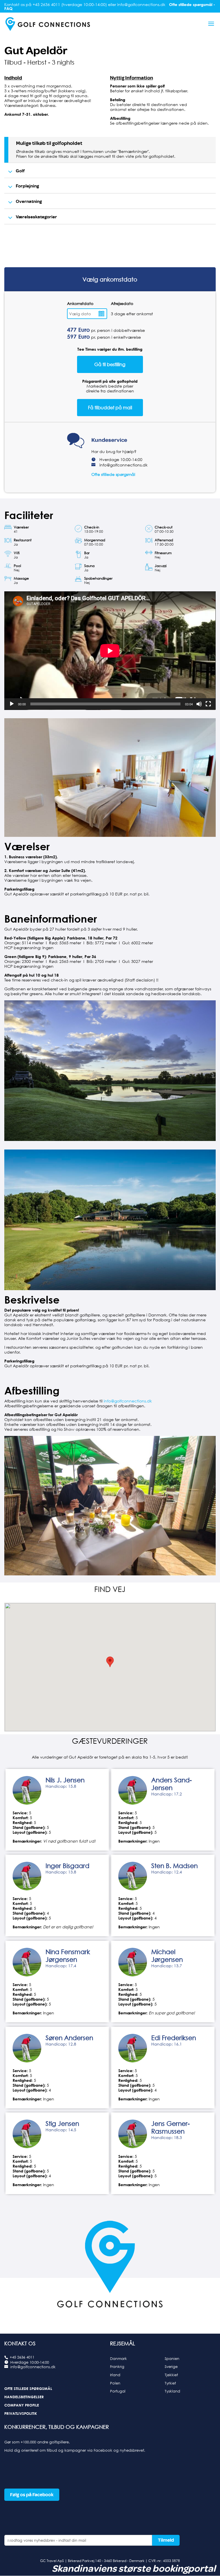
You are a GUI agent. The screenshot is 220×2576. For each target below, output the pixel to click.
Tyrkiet (170, 2383)
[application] (110, 651)
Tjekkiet (171, 2375)
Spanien (172, 2358)
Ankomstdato (80, 303)
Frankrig (117, 2367)
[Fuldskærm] (208, 704)
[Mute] (199, 704)
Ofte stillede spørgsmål (113, 474)
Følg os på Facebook (32, 2495)
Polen (115, 2383)
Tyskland (172, 2391)
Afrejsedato (122, 303)
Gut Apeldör (36, 51)
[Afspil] (12, 704)
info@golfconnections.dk (123, 465)
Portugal (118, 2391)
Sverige (171, 2367)
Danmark (118, 2358)
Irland (115, 2375)
